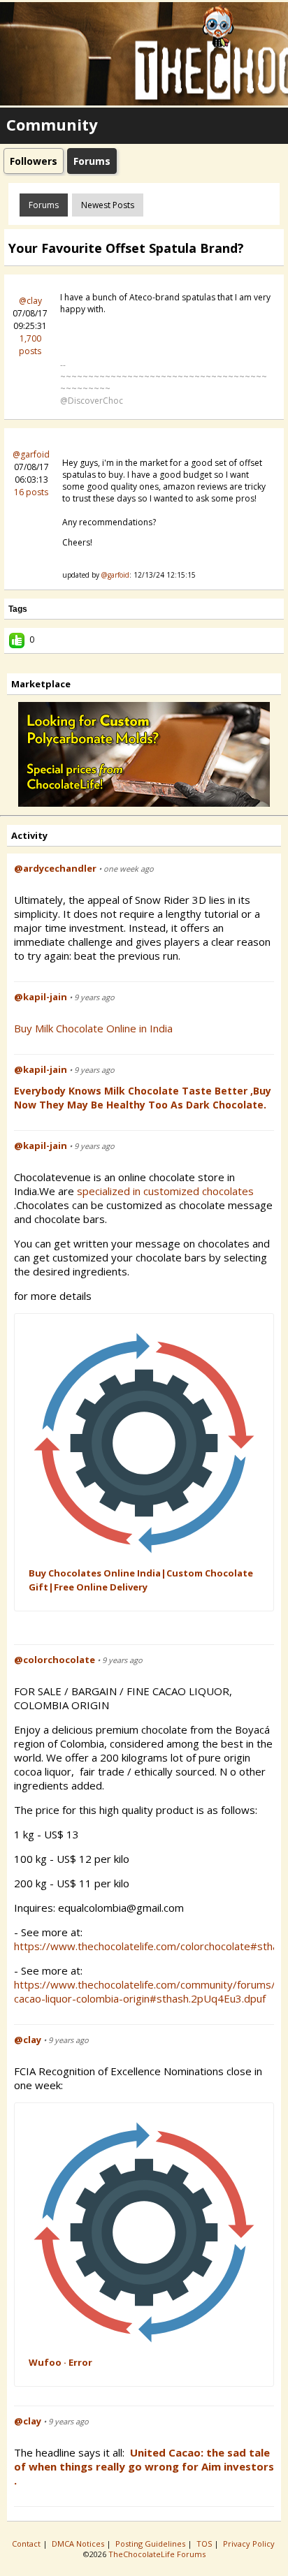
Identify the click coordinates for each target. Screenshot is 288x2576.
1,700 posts (30, 345)
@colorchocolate (55, 1660)
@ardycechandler (55, 868)
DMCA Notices (79, 2544)
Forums (44, 205)
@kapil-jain (41, 997)
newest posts (108, 205)
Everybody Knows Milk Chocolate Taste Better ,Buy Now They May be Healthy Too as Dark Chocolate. (143, 1098)
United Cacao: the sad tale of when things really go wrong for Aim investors (144, 2459)
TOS (205, 2544)
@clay (30, 301)
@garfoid (31, 454)
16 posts (31, 492)
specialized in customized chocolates (167, 1191)
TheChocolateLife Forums (157, 2554)
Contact (27, 2544)
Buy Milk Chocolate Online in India (93, 1028)
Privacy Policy (250, 2544)
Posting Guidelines (151, 2544)
